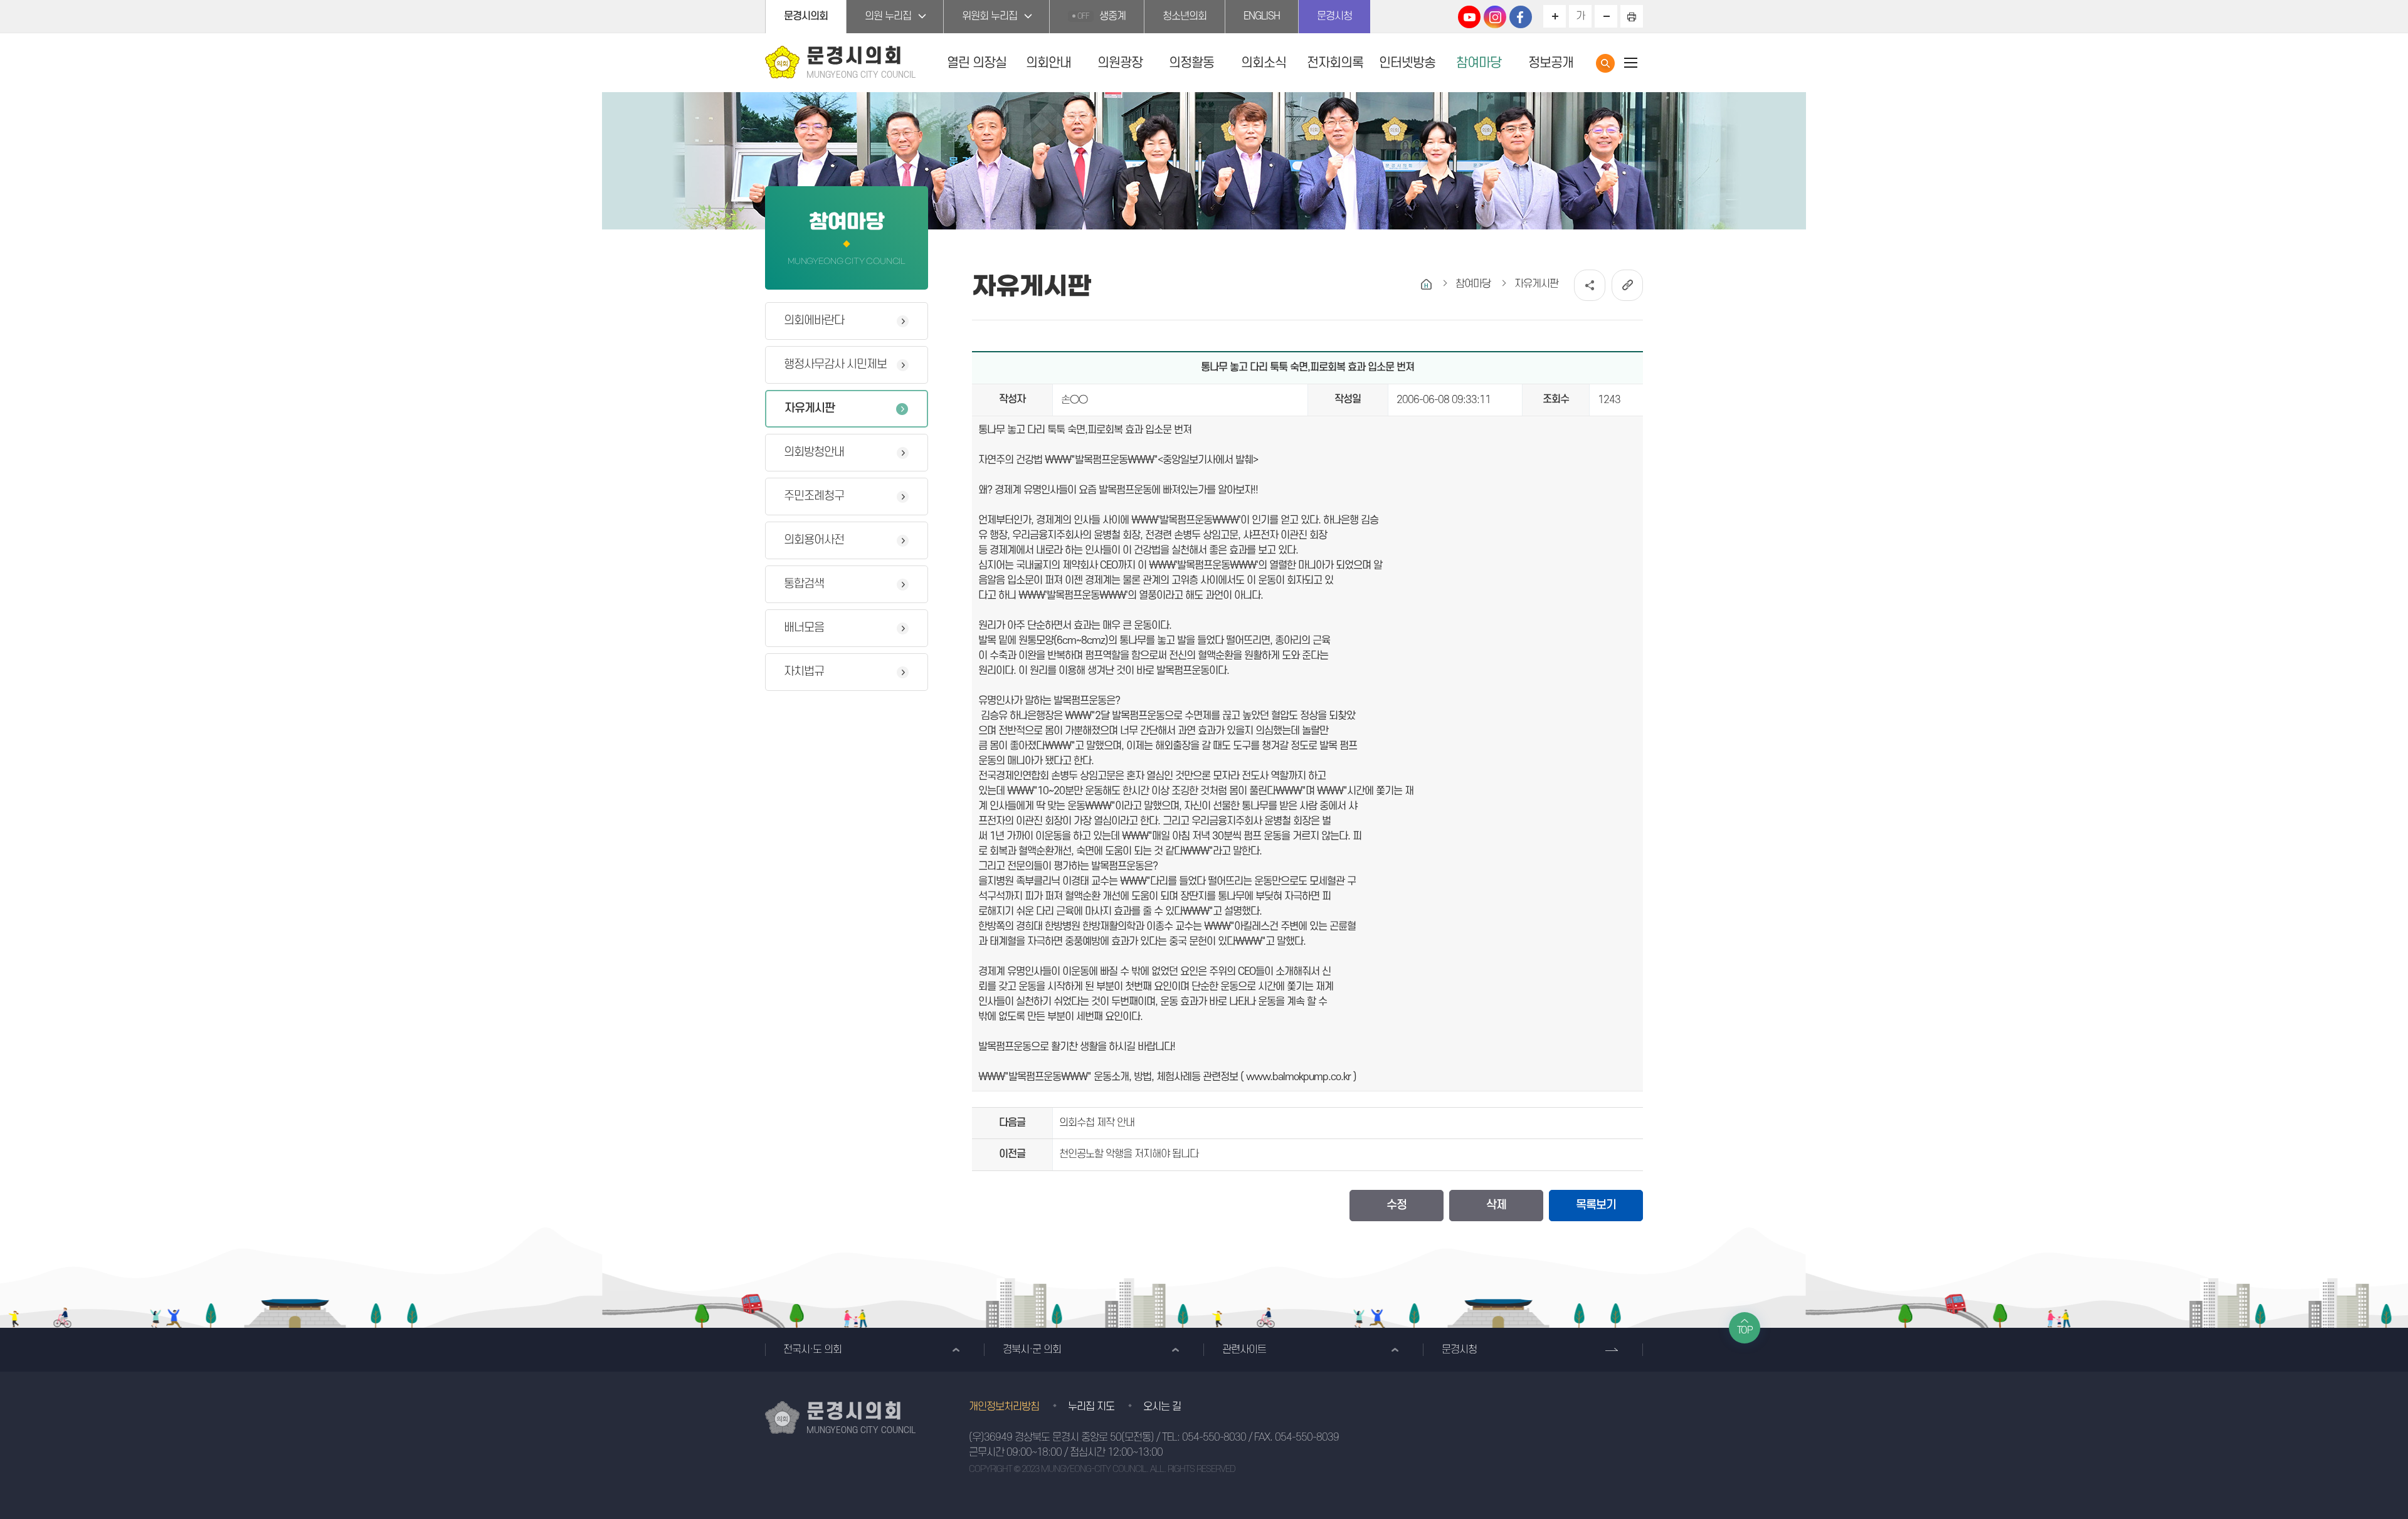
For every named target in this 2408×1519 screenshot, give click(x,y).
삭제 (1496, 1205)
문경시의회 (806, 16)
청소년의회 (1185, 16)
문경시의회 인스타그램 (1495, 17)
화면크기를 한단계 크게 (1555, 16)
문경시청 (1334, 16)
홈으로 (1426, 284)
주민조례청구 (814, 496)
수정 (1397, 1205)
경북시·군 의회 (1032, 1350)
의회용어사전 (814, 540)
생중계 (1101, 16)
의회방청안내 (814, 452)
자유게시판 (810, 408)
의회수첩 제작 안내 (1097, 1123)
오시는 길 (1162, 1407)
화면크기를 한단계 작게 (1606, 16)
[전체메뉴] (1630, 62)
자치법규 (804, 672)
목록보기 (1596, 1205)
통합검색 (1605, 63)
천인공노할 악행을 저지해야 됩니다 (1129, 1154)
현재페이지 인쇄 (1632, 16)
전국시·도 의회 (812, 1350)
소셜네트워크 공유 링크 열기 (1590, 285)
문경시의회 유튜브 (1469, 17)
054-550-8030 (1214, 1438)
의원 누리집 (888, 16)
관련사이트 (1244, 1350)
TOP (1745, 1330)
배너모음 (804, 628)
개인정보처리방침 (1004, 1407)
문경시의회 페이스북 (1521, 17)
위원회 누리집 (990, 16)
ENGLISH (1262, 16)
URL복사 (1627, 285)
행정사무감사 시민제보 (835, 365)
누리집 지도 (1091, 1407)
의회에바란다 (814, 321)
